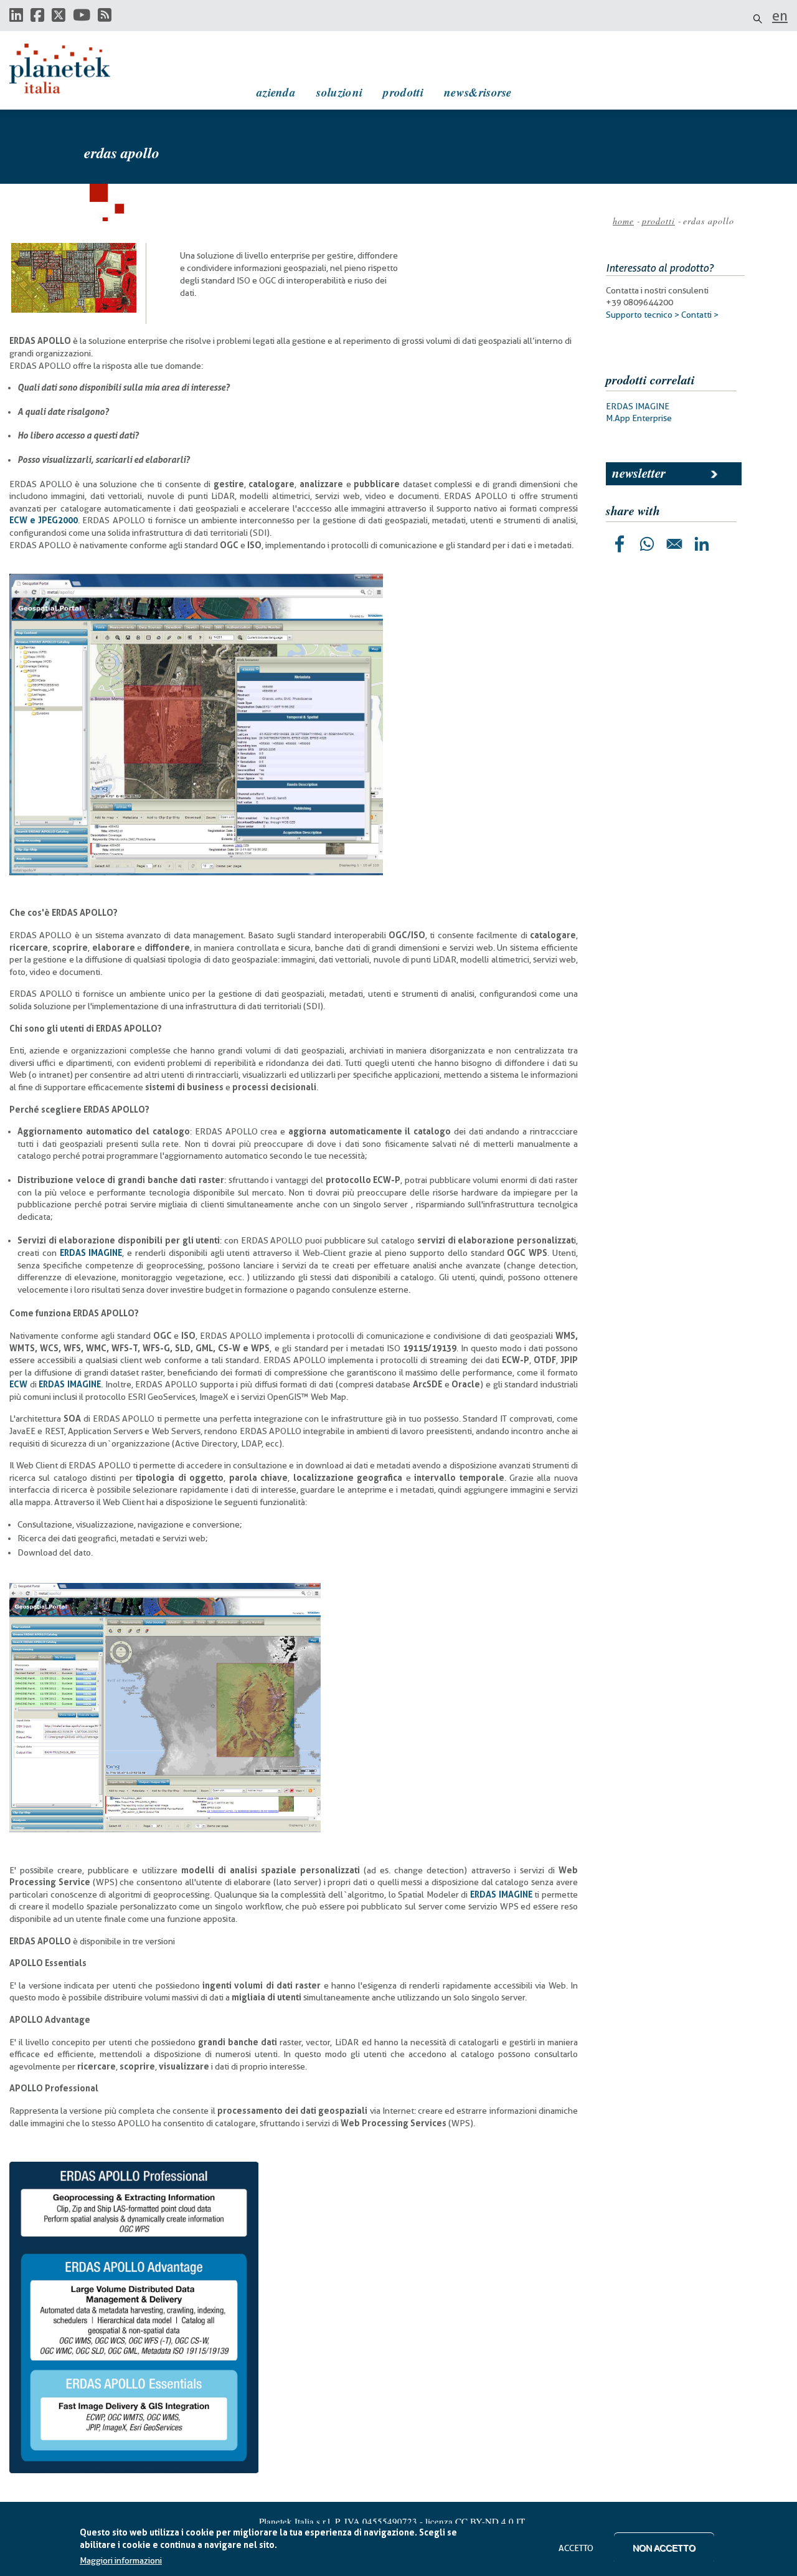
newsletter (639, 473)
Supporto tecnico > (643, 315)
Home (623, 221)
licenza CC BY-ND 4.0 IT (475, 2521)
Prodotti (403, 92)
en (780, 16)
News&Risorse (478, 92)
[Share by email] (674, 544)
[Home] (72, 69)
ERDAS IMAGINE (638, 406)
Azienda (276, 92)
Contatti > (700, 315)
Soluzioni (339, 92)
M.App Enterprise (639, 418)
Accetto (576, 2548)
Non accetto (664, 2548)
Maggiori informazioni (121, 2560)
